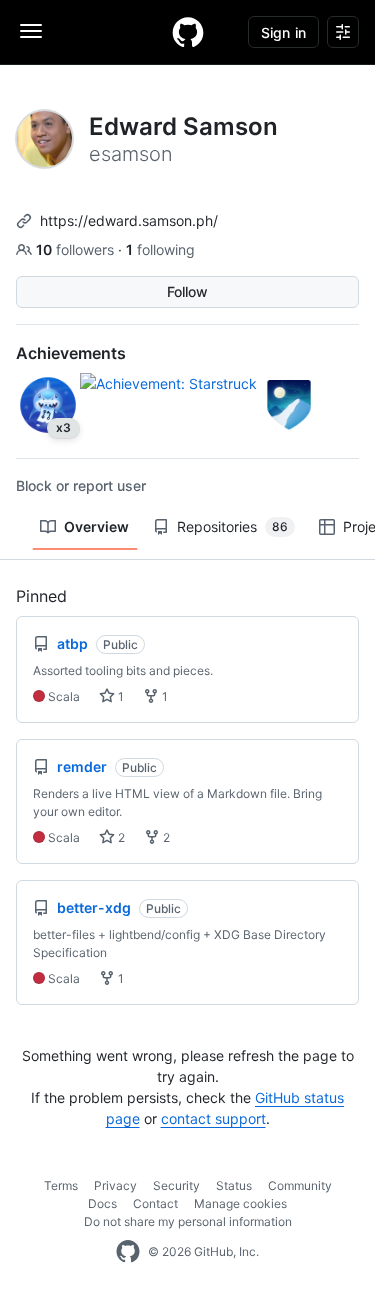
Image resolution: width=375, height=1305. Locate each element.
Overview (96, 526)
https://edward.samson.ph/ (129, 220)
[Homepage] (188, 32)
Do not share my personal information (188, 1221)
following (160, 249)
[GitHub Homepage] (128, 1252)
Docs (102, 1203)
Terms (61, 1185)
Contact (155, 1203)
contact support (213, 1118)
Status (234, 1185)
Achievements (71, 353)
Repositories (232, 526)
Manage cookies (240, 1203)
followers (77, 249)
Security (176, 1185)
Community (300, 1185)
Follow (187, 291)
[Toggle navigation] (31, 31)
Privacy (115, 1185)
